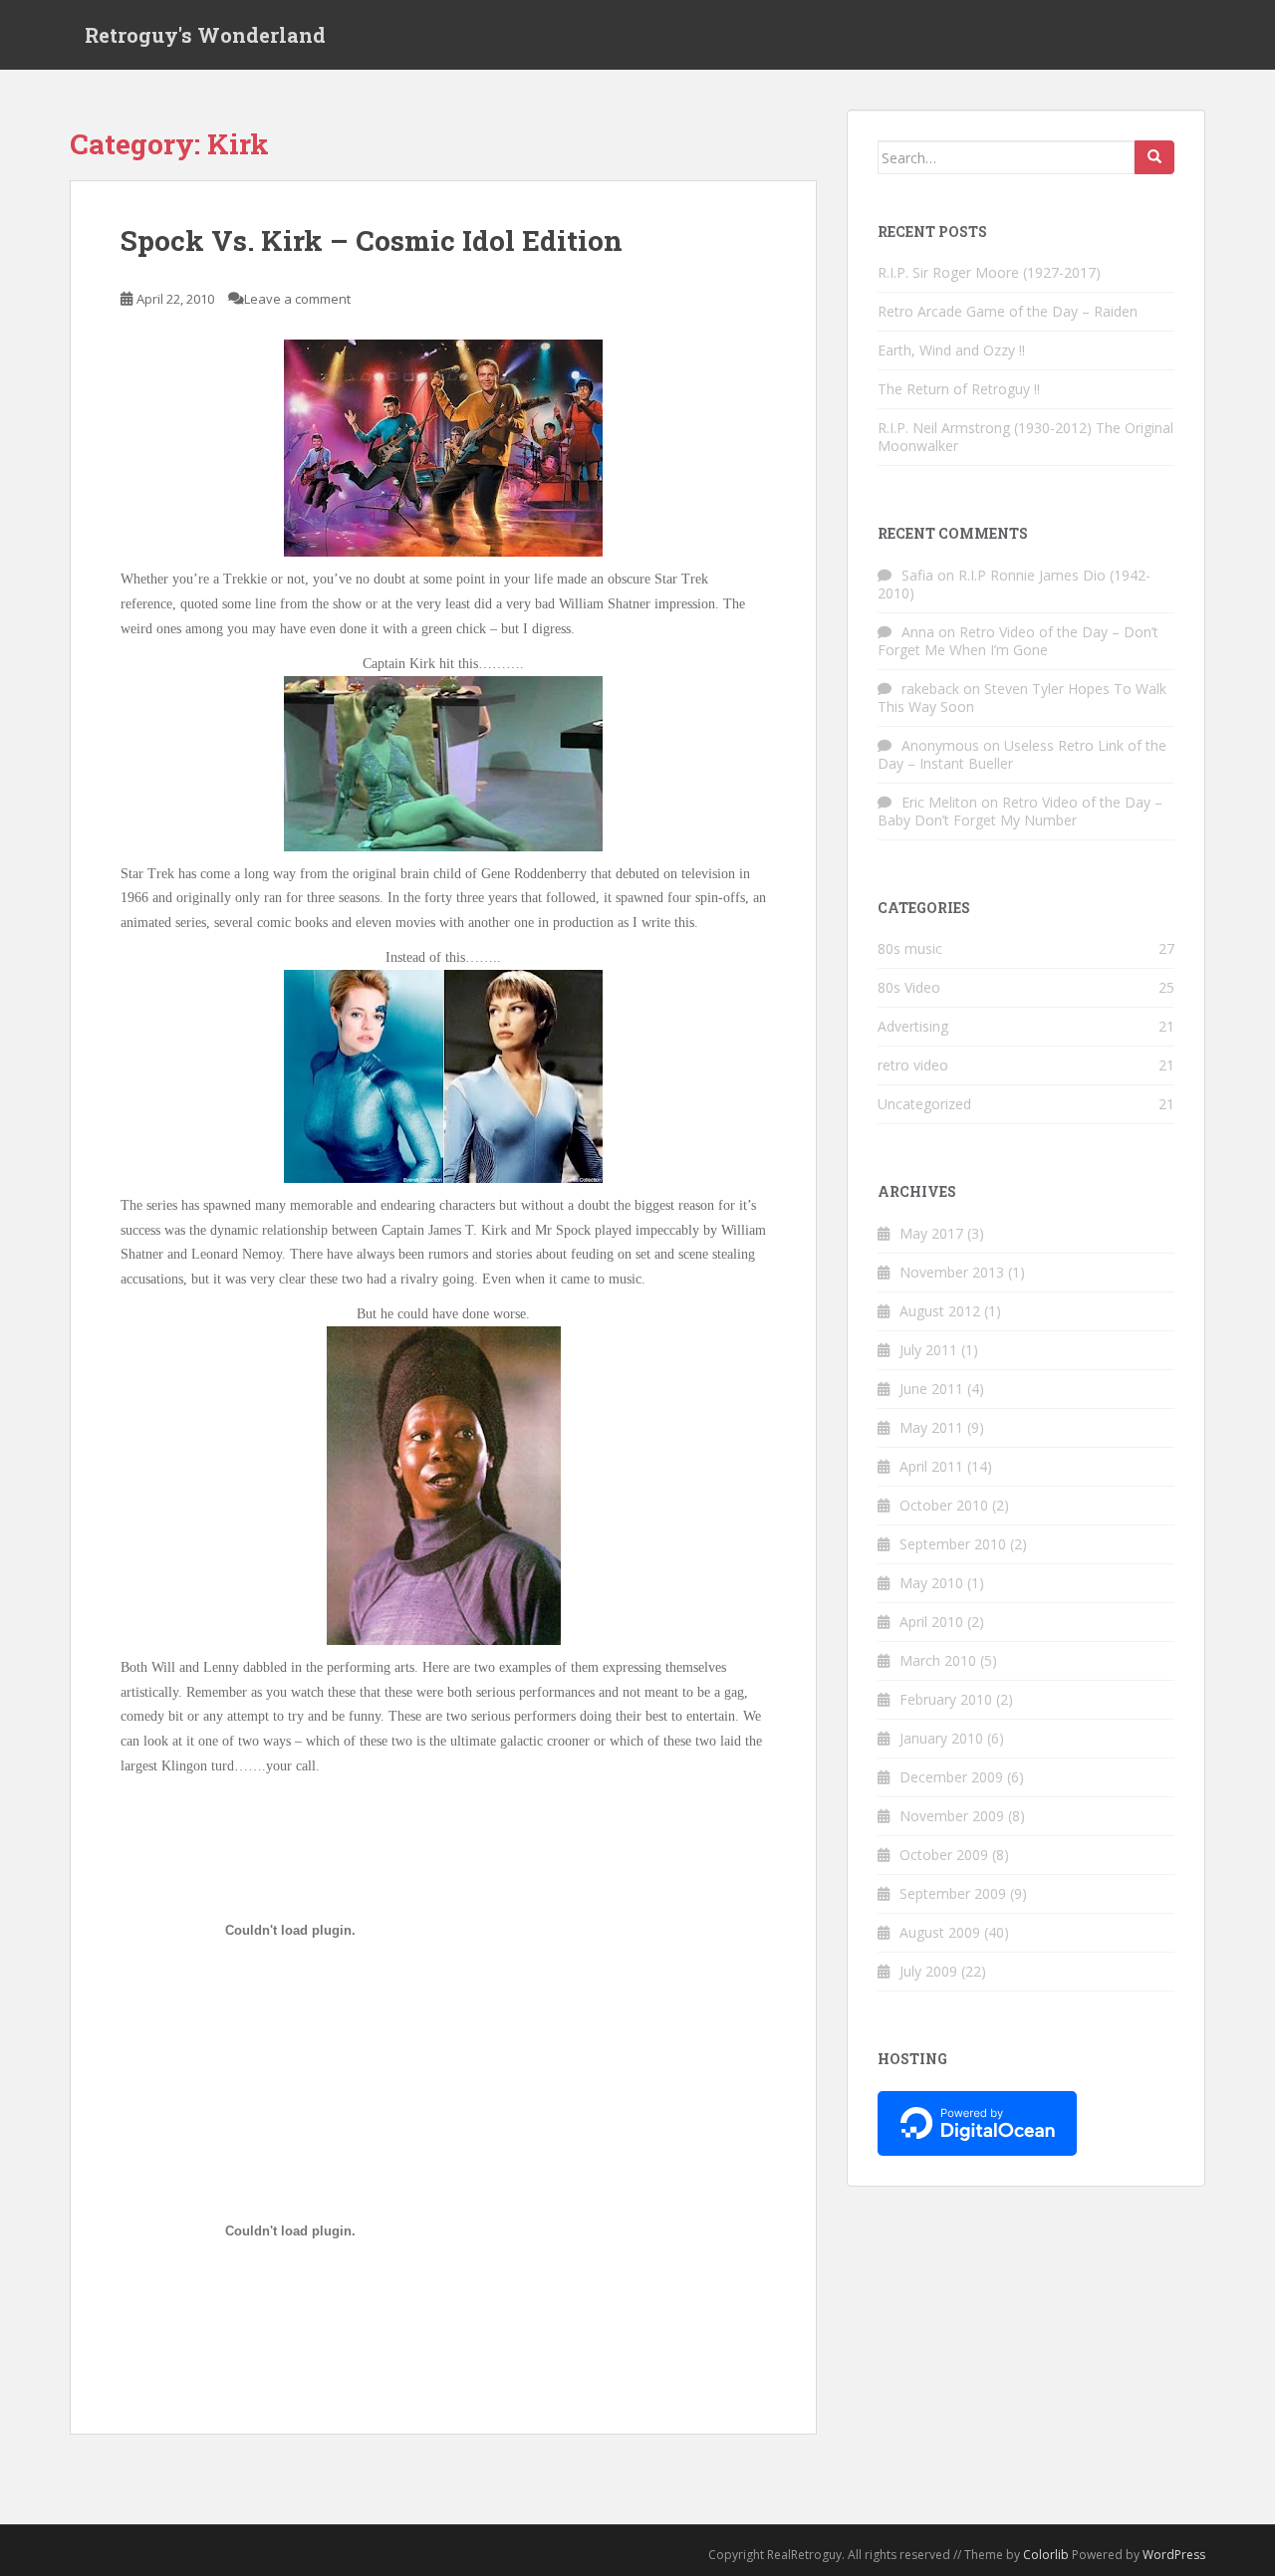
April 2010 (931, 1622)
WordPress (1174, 2555)
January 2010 (941, 1738)
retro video (913, 1065)
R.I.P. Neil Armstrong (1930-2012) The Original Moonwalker (1025, 437)
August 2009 (940, 1932)
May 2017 (931, 1233)
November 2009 (952, 1816)
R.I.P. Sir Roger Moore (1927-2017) (989, 272)
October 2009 (944, 1855)
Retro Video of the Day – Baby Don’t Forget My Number (1020, 811)
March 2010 (938, 1660)
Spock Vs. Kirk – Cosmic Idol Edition (372, 240)
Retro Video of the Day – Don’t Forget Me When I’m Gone (1018, 641)
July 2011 (928, 1350)
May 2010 (931, 1583)
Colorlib (1046, 2555)
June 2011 (931, 1389)
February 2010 (946, 1699)
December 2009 (951, 1777)
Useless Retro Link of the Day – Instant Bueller (1022, 754)
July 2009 (928, 1971)
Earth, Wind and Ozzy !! (951, 350)
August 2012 (940, 1311)
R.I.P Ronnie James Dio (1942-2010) (1014, 584)
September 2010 (953, 1544)
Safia (917, 575)
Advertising (913, 1026)
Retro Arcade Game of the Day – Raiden (1008, 311)
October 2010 (944, 1505)
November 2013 (952, 1272)
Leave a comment (297, 299)
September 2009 (953, 1893)
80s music (910, 948)
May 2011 (931, 1427)
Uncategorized (924, 1104)
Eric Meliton (939, 802)
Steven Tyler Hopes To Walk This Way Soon (1022, 698)
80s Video (909, 987)
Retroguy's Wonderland (205, 35)
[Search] (1154, 157)
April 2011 (931, 1466)
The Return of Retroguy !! (959, 389)
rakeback (930, 689)
